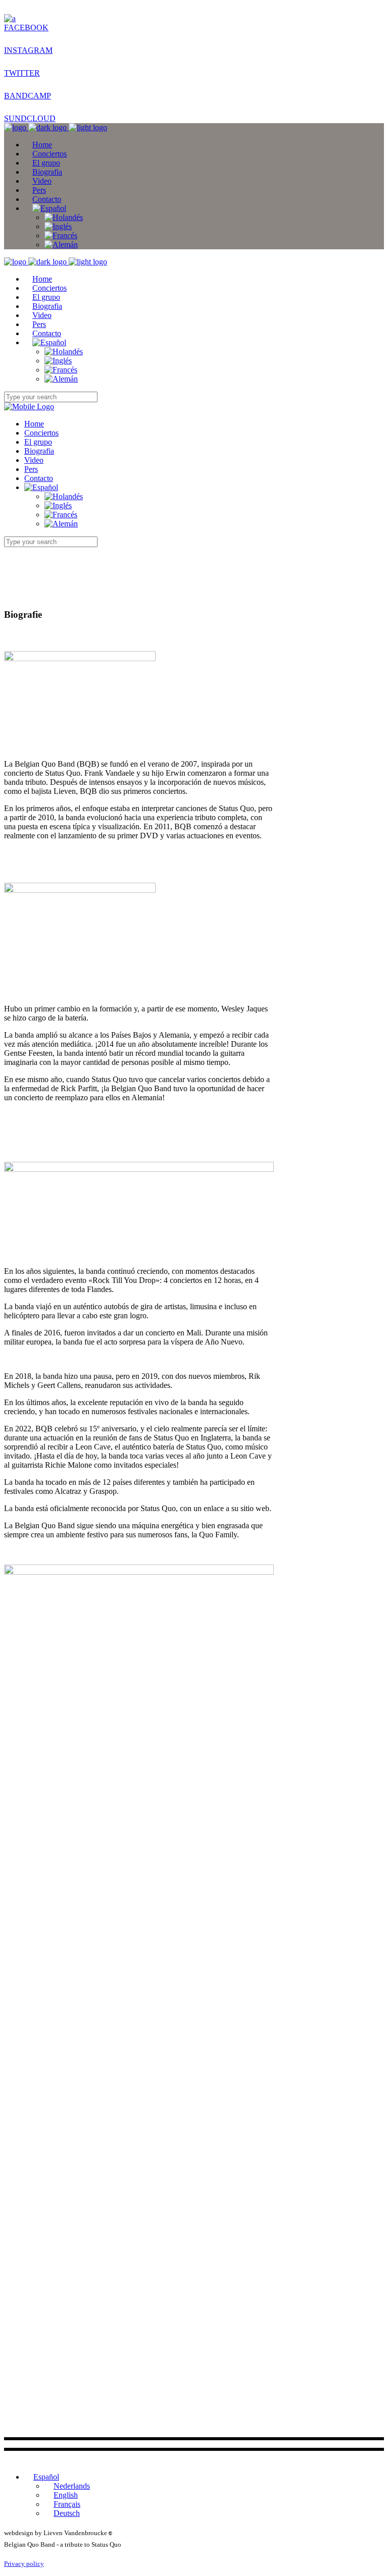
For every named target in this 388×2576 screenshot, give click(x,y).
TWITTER (22, 73)
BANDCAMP (28, 96)
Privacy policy (24, 2564)
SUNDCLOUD (30, 118)
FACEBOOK (26, 28)
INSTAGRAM (28, 50)
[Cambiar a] (49, 208)
